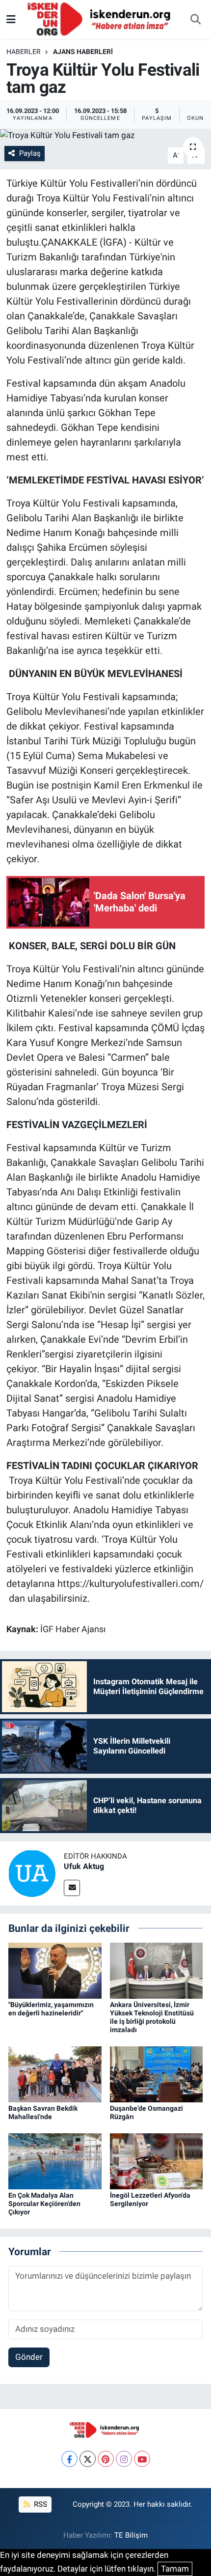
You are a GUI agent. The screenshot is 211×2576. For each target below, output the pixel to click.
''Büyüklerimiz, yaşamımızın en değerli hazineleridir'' (51, 2009)
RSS (40, 2504)
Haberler (24, 52)
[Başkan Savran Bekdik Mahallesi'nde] (55, 2073)
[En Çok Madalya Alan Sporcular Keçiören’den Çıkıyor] (55, 2160)
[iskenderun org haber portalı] (101, 19)
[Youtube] (142, 2459)
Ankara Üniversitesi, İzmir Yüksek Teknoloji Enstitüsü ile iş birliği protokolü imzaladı (152, 2017)
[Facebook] (69, 2459)
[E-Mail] (72, 1888)
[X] (88, 2459)
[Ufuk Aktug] (32, 1872)
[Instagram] (124, 2459)
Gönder (29, 2357)
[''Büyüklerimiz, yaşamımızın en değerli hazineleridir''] (55, 1970)
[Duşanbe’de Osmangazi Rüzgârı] (157, 2073)
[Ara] (195, 20)
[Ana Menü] (11, 19)
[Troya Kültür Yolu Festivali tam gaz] (105, 135)
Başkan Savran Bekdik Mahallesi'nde (43, 2112)
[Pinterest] (106, 2459)
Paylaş (30, 153)
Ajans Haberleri (83, 52)
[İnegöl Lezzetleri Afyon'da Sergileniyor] (157, 2160)
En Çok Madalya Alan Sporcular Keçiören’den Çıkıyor (44, 2204)
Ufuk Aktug (84, 1866)
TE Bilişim (131, 2535)
